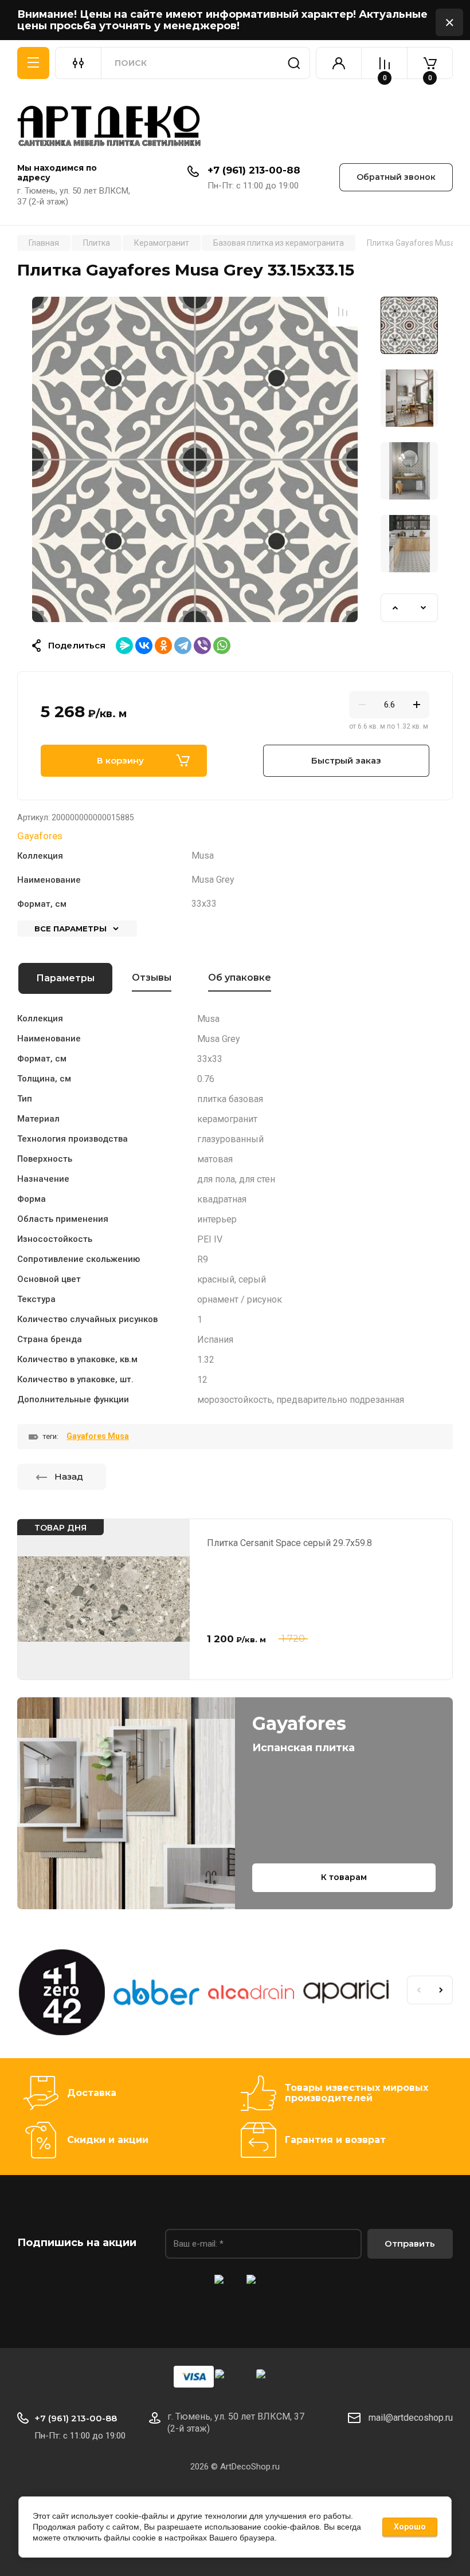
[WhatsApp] (222, 646)
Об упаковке (240, 978)
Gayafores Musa (98, 1436)
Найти (294, 63)
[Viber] (202, 646)
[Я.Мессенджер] (124, 646)
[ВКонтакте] (144, 646)
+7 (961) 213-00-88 (254, 170)
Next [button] (424, 608)
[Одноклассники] (163, 646)
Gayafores (40, 836)
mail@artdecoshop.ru (411, 2418)
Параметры (65, 978)
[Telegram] (183, 646)
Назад (69, 1476)
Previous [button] (395, 608)
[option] (195, 459)
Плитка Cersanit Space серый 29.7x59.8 (289, 1543)
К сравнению (343, 312)
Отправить (410, 2243)
